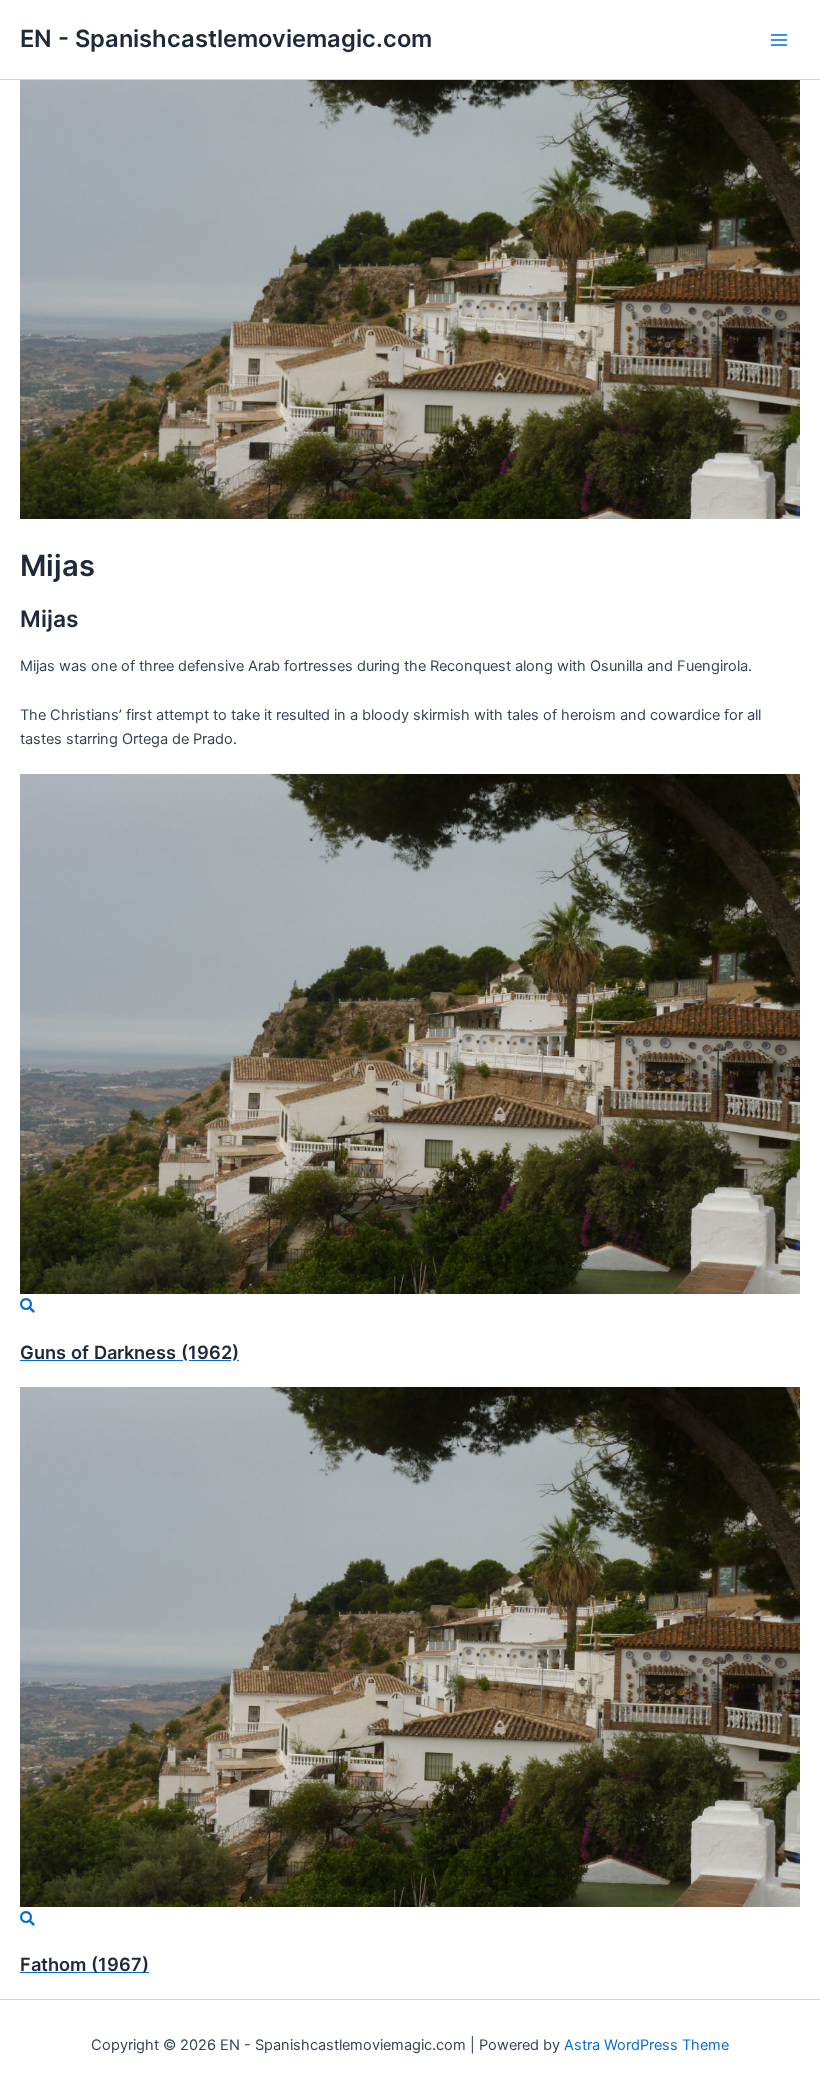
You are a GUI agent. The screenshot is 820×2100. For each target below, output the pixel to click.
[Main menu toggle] (779, 40)
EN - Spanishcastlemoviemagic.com (226, 38)
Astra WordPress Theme (646, 2045)
